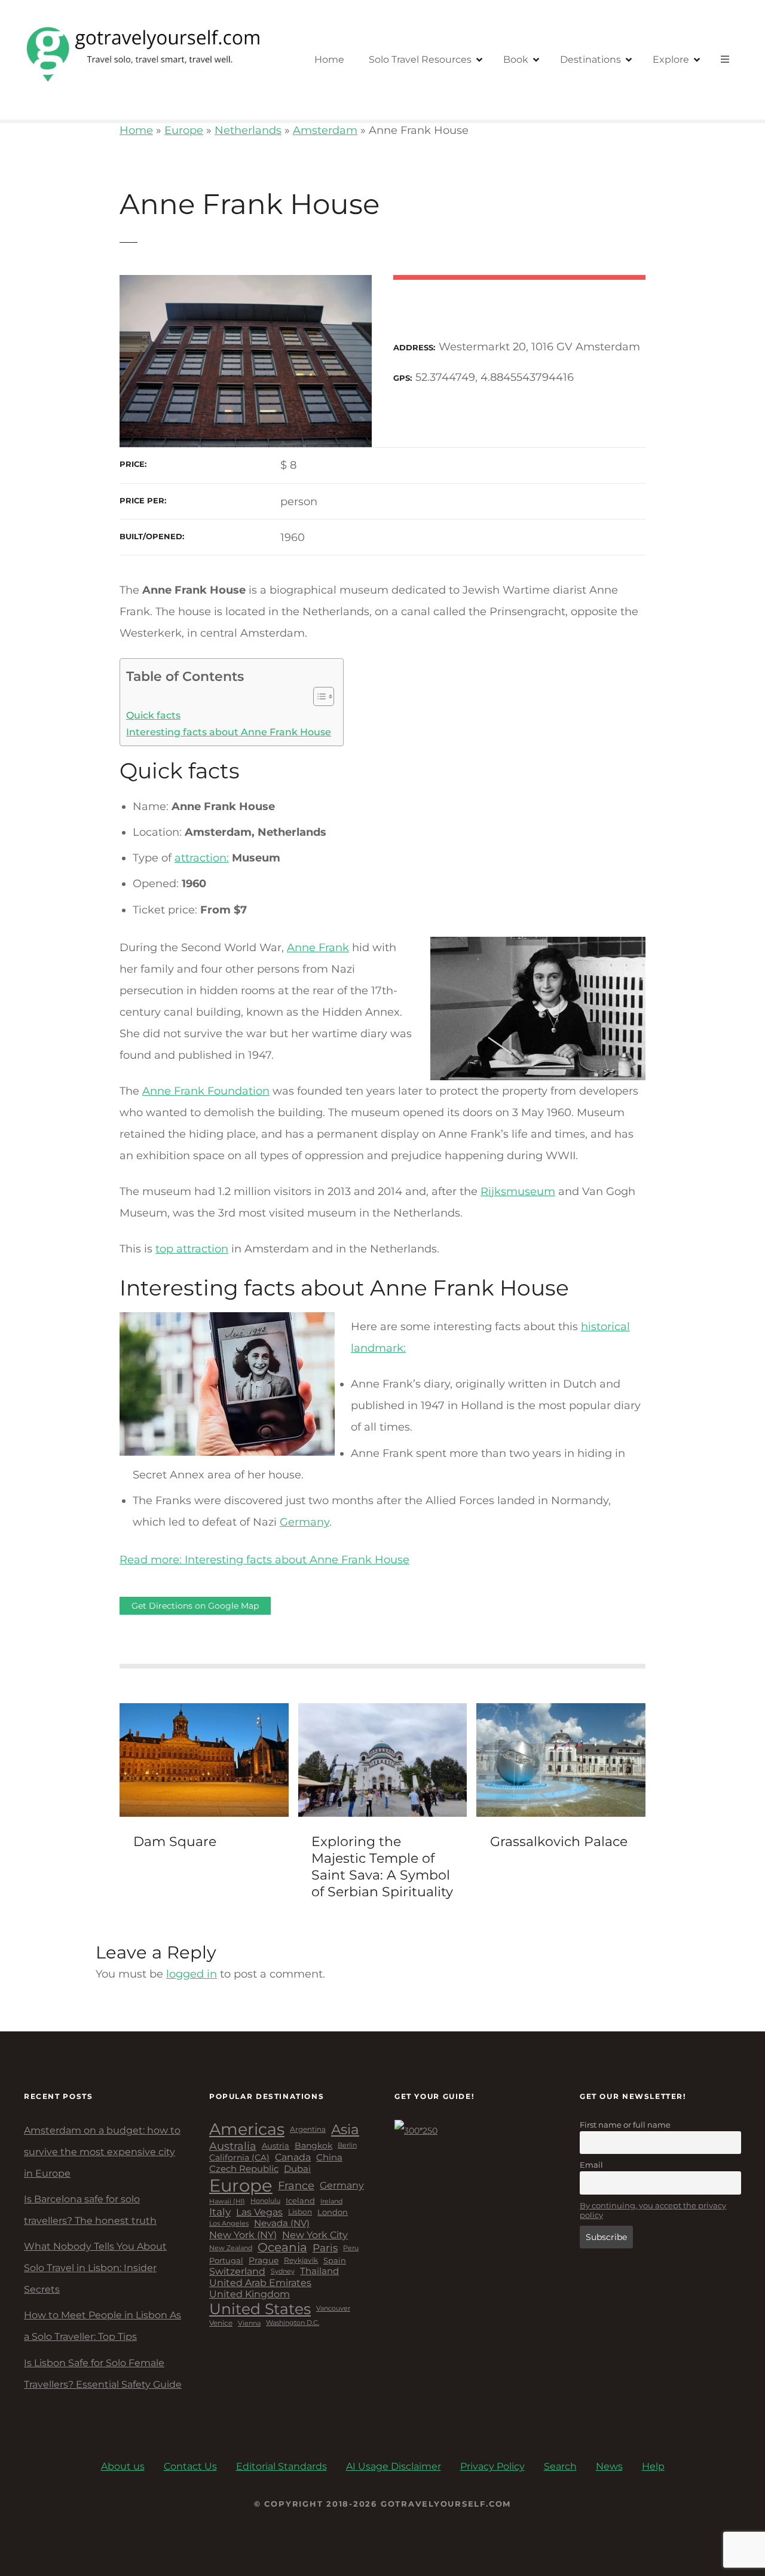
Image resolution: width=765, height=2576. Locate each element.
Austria (276, 2146)
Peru (351, 2248)
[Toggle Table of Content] (318, 696)
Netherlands (248, 130)
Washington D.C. (293, 2323)
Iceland (300, 2201)
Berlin (347, 2146)
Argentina (308, 2129)
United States (260, 2309)
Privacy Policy (492, 2466)
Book (516, 59)
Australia (233, 2146)
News (609, 2466)
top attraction (192, 1249)
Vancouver (333, 2309)
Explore (671, 59)
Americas (247, 2129)
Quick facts (153, 715)
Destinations (590, 59)
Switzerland (237, 2271)
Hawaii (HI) (227, 2201)
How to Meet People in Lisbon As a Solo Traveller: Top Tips (102, 2326)
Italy (220, 2212)
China (329, 2158)
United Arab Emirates (260, 2283)
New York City (315, 2235)
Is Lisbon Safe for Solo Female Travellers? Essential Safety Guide (103, 2374)
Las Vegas (259, 2212)
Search (560, 2466)
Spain (335, 2261)
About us (123, 2466)
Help (653, 2466)
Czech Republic (244, 2169)
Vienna (249, 2323)
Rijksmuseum (518, 1191)
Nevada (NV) (282, 2224)
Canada (293, 2158)
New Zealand (231, 2248)
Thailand (319, 2271)
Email (591, 2165)
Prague (264, 2261)
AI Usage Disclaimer (394, 2466)
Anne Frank (318, 948)
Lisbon (300, 2212)
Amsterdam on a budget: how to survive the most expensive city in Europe (102, 2152)
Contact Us (190, 2466)
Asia (345, 2129)
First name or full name (625, 2125)
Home (329, 59)
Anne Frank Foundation (206, 1091)
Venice (221, 2323)
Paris (325, 2248)
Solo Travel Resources (420, 59)
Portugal (226, 2261)
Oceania (282, 2247)
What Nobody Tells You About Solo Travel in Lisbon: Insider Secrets (95, 2268)
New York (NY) (243, 2235)
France (296, 2185)
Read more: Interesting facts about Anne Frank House (264, 1560)
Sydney (283, 2271)
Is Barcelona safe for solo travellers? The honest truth (90, 2210)
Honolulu (265, 2201)
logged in (192, 1974)
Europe (184, 130)
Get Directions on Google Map (195, 1606)
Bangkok (313, 2146)
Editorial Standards (281, 2466)
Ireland (331, 2201)
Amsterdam (325, 130)
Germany (305, 1522)
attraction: (202, 858)
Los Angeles (229, 2224)
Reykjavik (301, 2260)
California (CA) (239, 2158)
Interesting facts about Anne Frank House (229, 732)
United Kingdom (250, 2294)
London (333, 2212)
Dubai (297, 2169)
